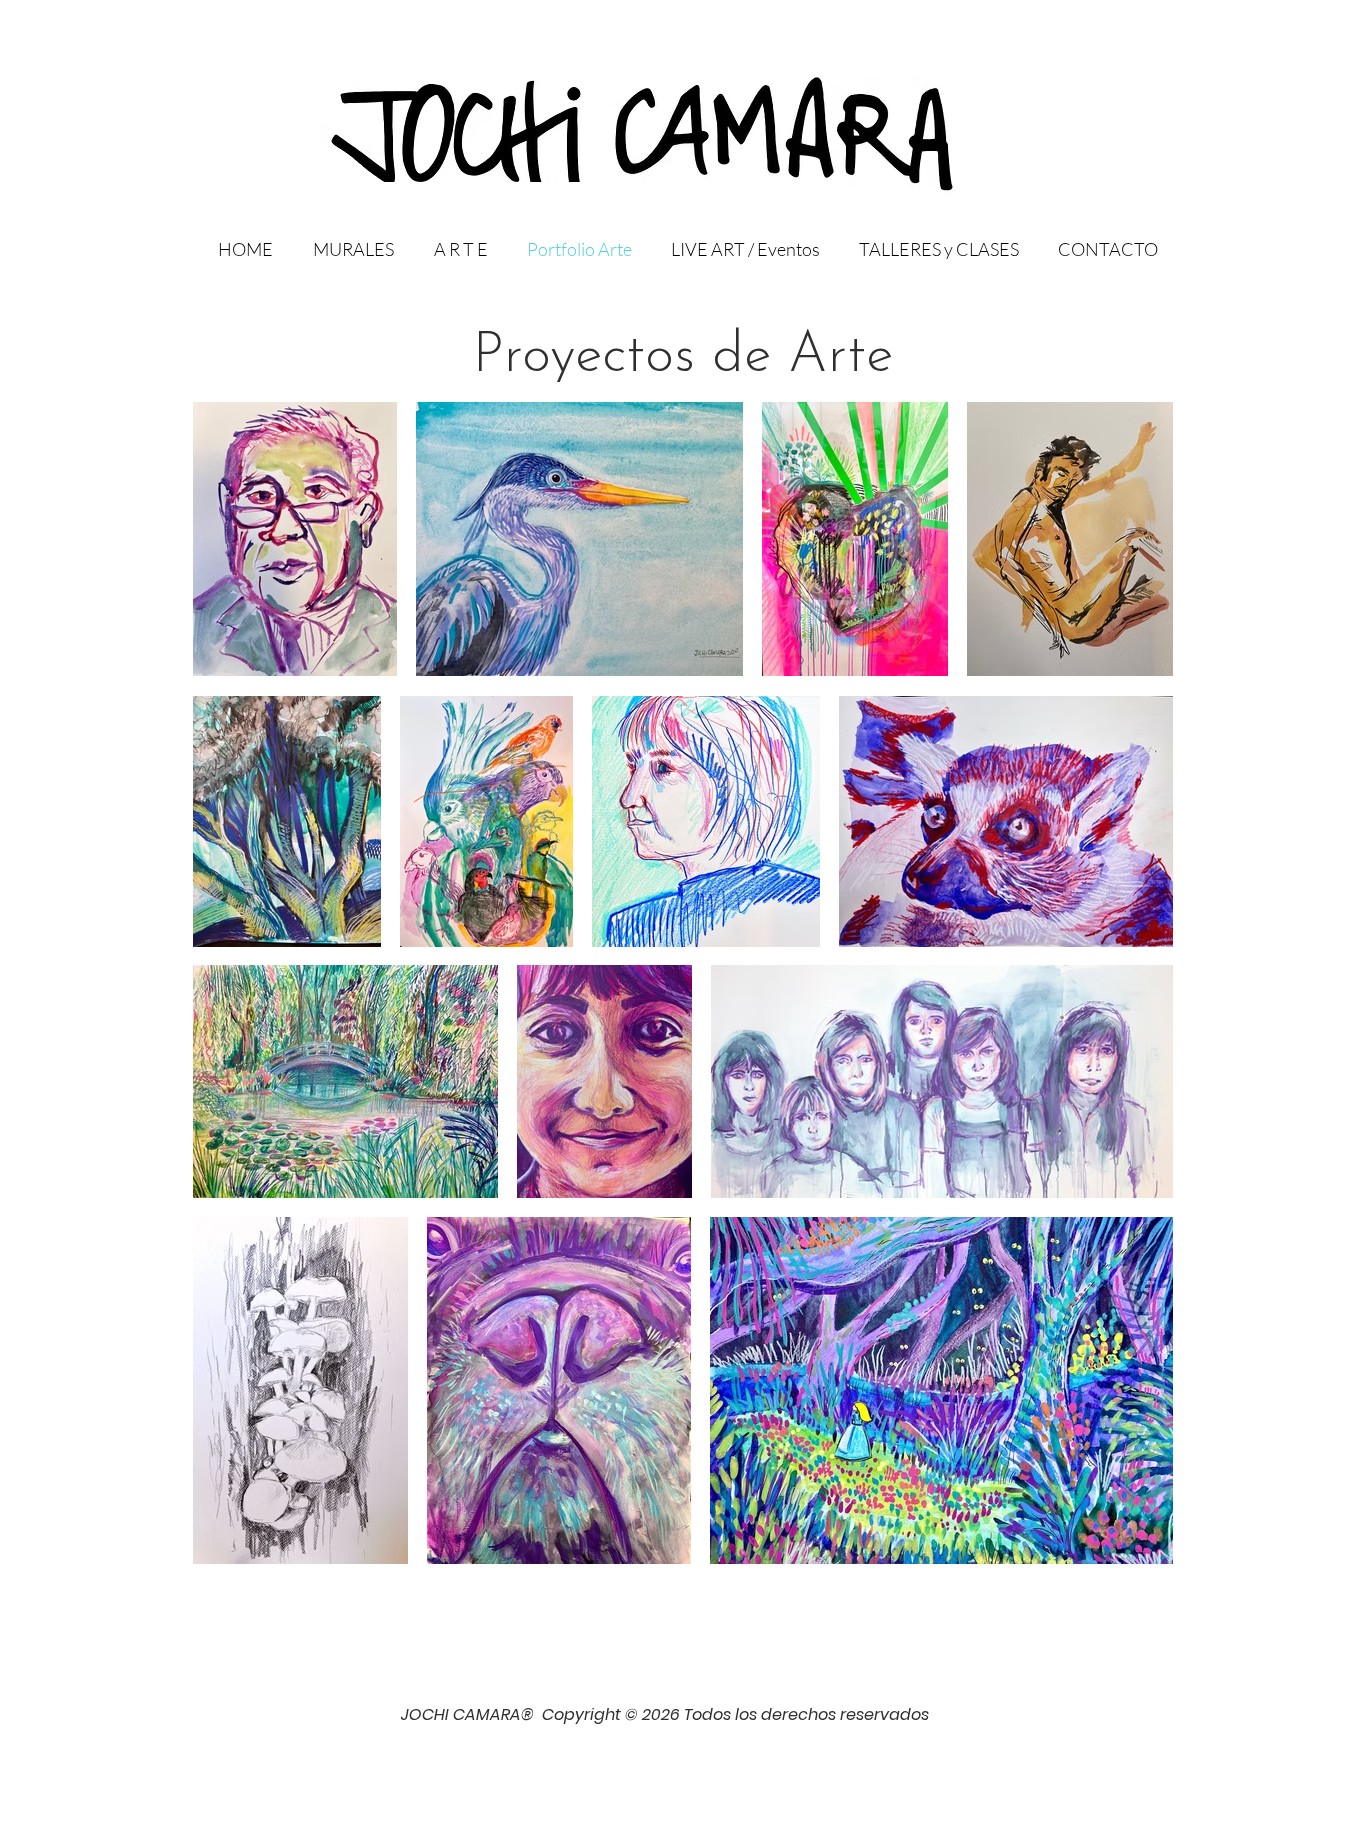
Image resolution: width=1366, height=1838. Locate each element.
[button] (456, 249)
